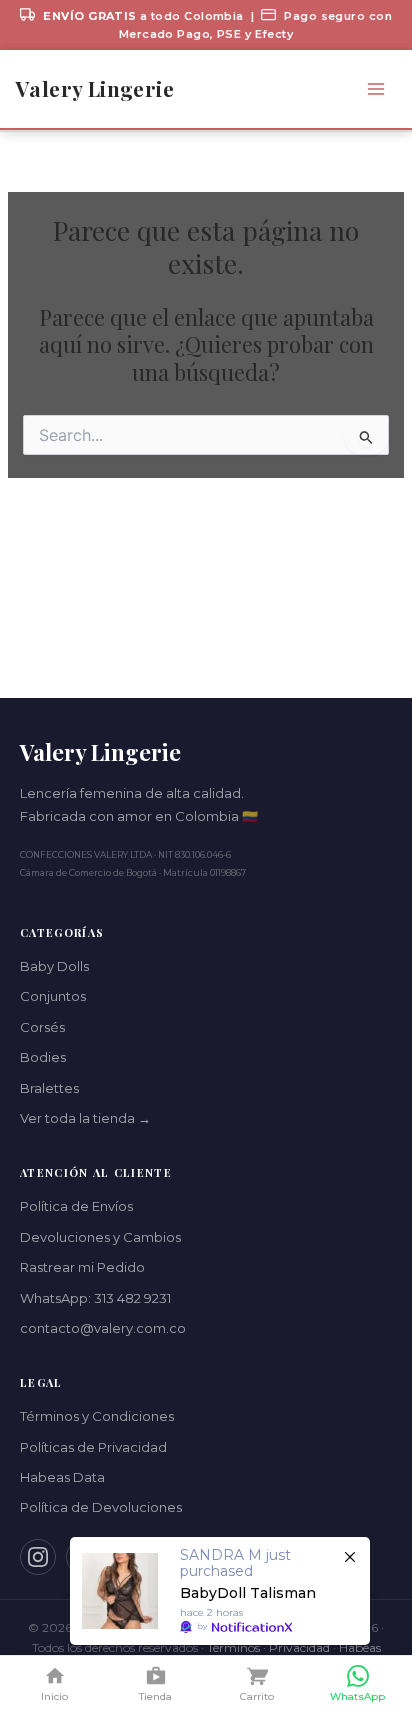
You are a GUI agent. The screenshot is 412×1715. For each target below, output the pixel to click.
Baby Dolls (54, 966)
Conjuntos (53, 996)
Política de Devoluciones (101, 1507)
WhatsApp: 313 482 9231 (95, 1298)
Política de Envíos (76, 1206)
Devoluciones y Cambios (100, 1237)
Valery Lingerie (95, 88)
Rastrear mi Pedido (82, 1267)
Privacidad (299, 1647)
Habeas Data (62, 1477)
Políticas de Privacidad (93, 1447)
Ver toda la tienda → (85, 1118)
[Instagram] (38, 1557)
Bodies (43, 1057)
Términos (233, 1647)
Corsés (42, 1027)
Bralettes (49, 1088)
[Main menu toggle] (375, 89)
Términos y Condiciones (97, 1416)
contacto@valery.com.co (103, 1328)
